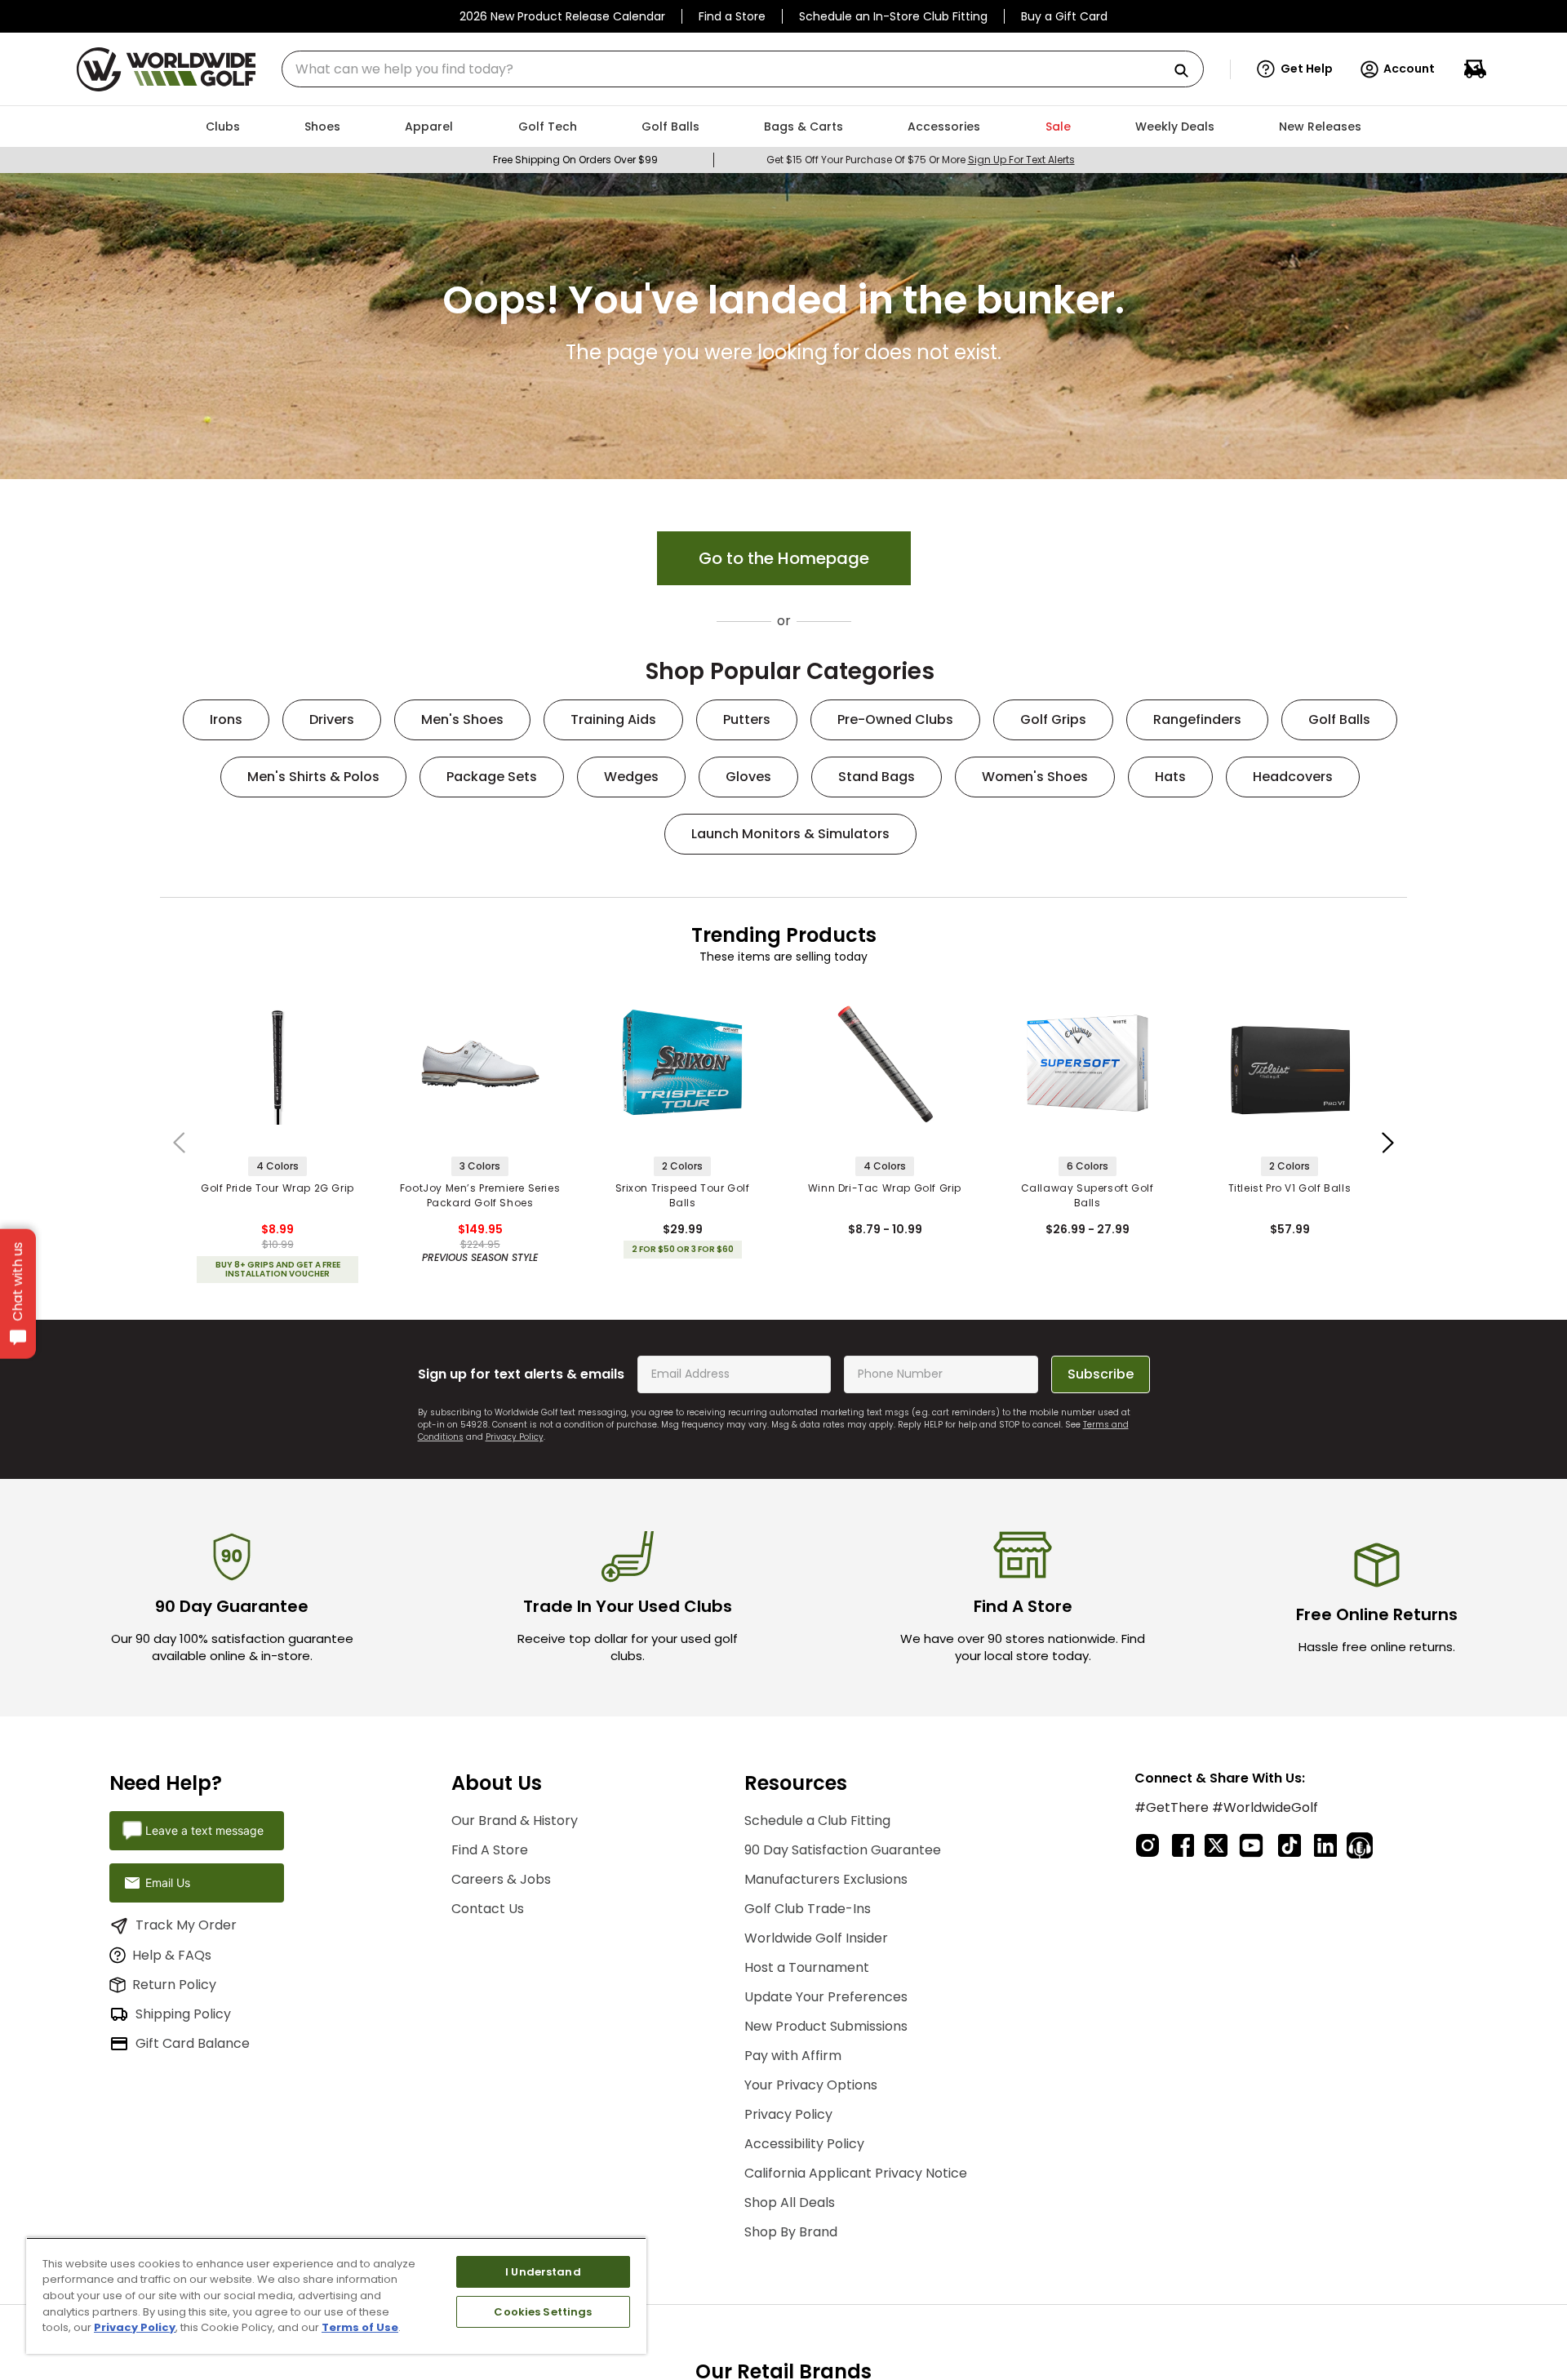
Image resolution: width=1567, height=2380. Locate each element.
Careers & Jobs (501, 1879)
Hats (1170, 777)
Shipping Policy (183, 2014)
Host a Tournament (807, 1967)
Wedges (631, 777)
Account (1409, 69)
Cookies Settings (543, 2312)
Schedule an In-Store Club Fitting (893, 16)
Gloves (748, 777)
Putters (747, 719)
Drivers (332, 719)
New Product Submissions (826, 2026)
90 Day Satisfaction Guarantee (843, 1850)
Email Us (168, 1883)
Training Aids (613, 719)
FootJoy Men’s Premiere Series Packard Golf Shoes (480, 1195)
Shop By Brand (791, 2232)
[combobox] (743, 69)
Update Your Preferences (826, 1997)
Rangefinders (1197, 719)
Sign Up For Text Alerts (1021, 160)
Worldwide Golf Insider (816, 1938)
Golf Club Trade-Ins (808, 1909)
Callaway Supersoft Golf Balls (1088, 1195)
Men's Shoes (462, 719)
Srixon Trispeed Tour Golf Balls (683, 1195)
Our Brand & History (515, 1821)
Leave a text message (204, 1830)
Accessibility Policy (804, 2144)
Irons (226, 719)
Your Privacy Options (811, 2085)
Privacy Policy (515, 1437)
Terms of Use (360, 2327)
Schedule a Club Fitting (817, 1821)
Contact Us (488, 1909)
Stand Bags (877, 777)
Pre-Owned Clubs (895, 719)
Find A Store (490, 1850)
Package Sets (492, 777)
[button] (1295, 69)
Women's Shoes (1035, 777)
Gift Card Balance (193, 2043)
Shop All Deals (790, 2202)
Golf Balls (1339, 719)
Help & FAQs (172, 1955)
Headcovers (1293, 777)
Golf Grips (1053, 719)
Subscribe (1101, 1374)
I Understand (543, 2272)
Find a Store (732, 16)
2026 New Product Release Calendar (562, 16)
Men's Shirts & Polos (313, 777)
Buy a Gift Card (1064, 16)
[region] (336, 2296)
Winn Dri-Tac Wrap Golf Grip (885, 1188)
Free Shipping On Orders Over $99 (575, 160)
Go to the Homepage (784, 558)
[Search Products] (1187, 71)
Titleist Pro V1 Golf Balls (1290, 1188)
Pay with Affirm (793, 2056)
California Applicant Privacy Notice (856, 2173)
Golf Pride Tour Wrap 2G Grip (277, 1188)
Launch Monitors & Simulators (790, 834)
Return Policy (174, 1985)
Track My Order (186, 1925)
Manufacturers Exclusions (826, 1879)
